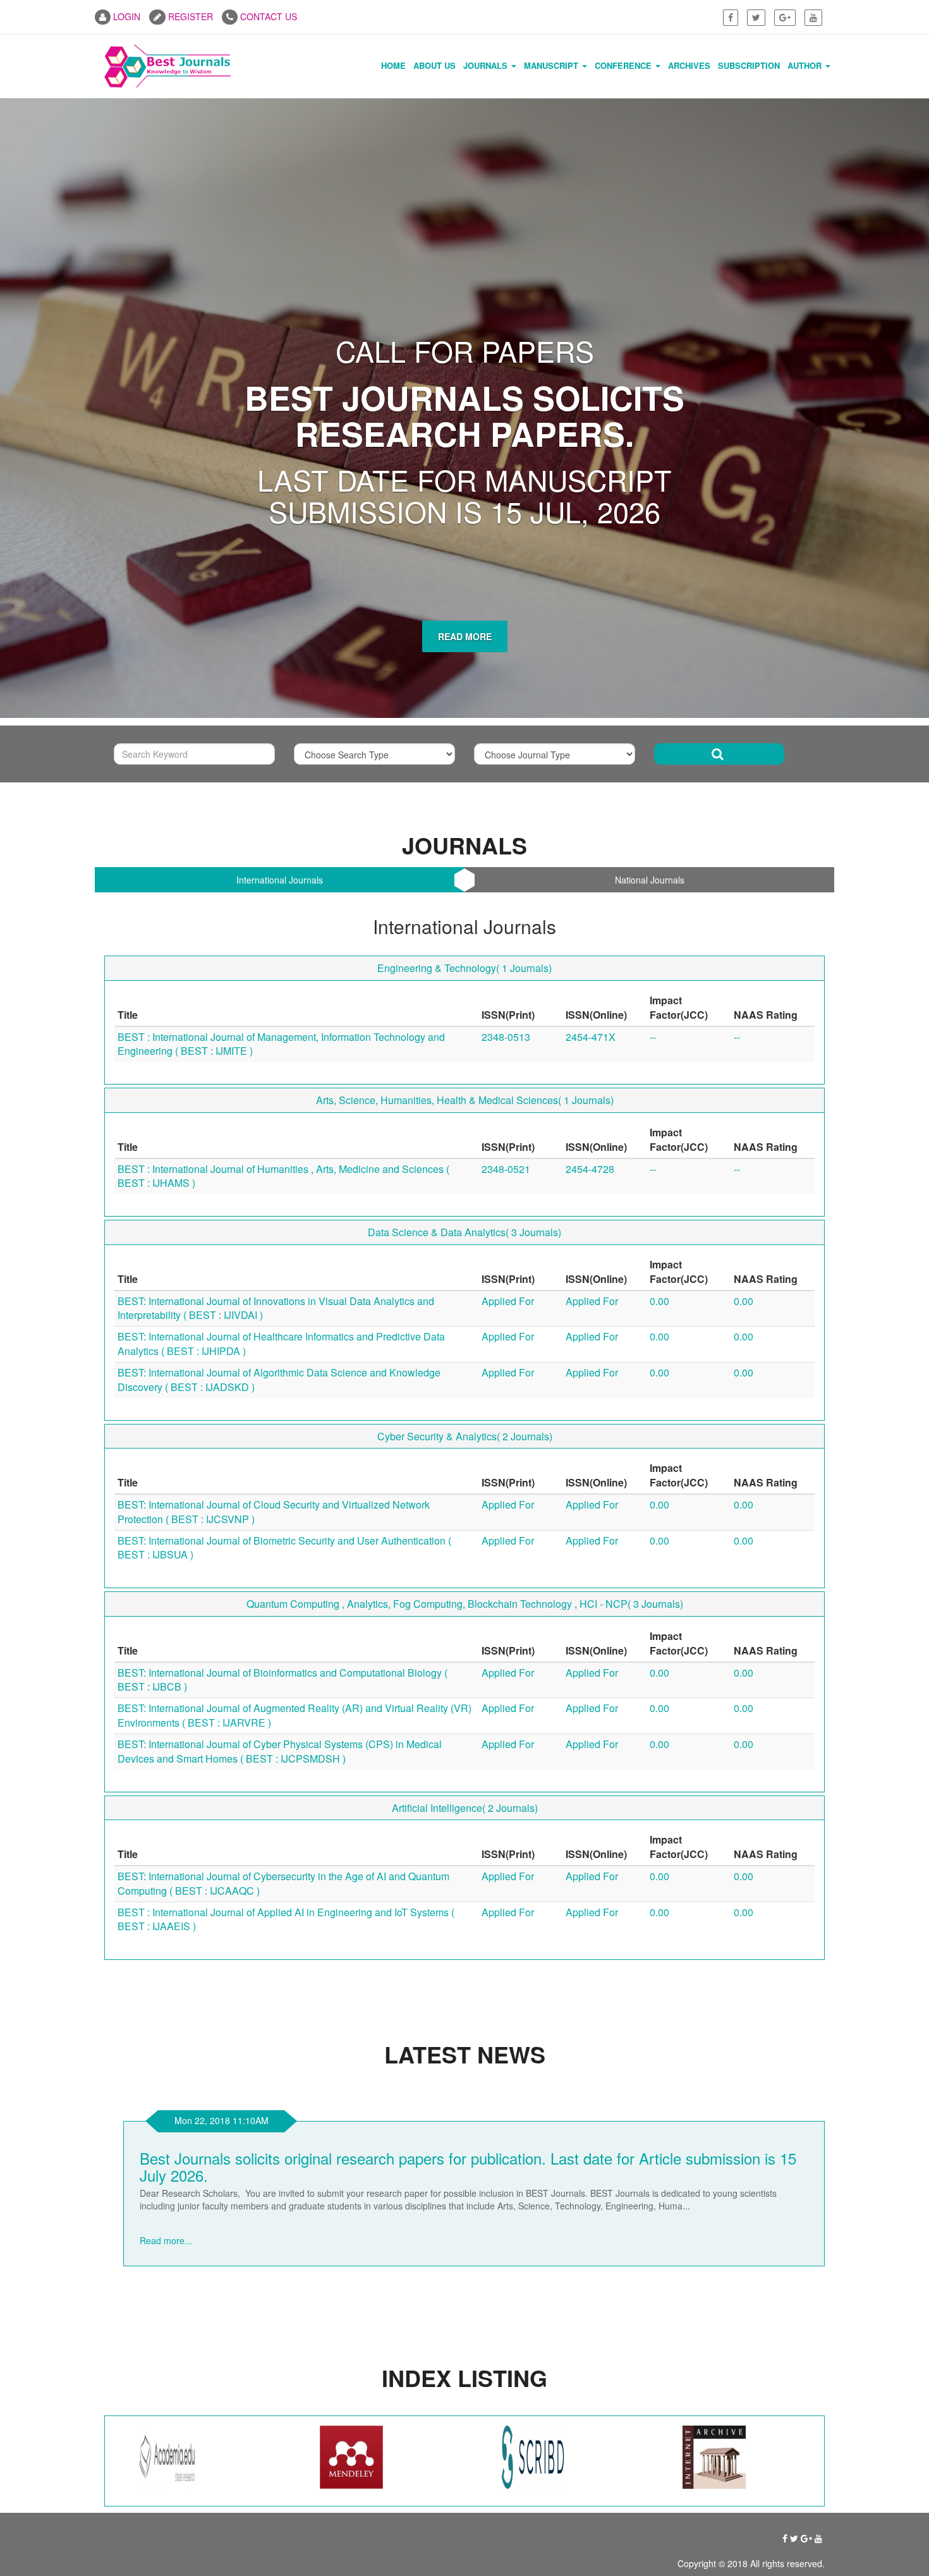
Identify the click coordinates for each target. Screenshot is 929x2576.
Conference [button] (624, 65)
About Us (434, 65)
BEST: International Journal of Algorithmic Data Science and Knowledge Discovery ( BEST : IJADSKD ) (279, 1174)
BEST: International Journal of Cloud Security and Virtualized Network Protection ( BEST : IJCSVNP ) (274, 1306)
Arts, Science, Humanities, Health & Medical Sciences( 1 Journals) (465, 895)
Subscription (749, 65)
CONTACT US (267, 16)
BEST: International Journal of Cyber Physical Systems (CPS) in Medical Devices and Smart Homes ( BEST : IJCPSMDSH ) (280, 1546)
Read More (465, 431)
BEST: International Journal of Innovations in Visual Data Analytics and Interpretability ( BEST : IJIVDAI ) (276, 1103)
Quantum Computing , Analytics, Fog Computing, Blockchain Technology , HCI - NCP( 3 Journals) (465, 1399)
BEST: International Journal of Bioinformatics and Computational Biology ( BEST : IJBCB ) (282, 1474)
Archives (689, 65)
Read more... (166, 2022)
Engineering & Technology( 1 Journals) (464, 763)
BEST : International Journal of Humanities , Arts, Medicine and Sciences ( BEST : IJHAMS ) (283, 971)
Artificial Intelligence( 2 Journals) (465, 1602)
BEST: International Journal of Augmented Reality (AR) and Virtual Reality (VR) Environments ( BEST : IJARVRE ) (294, 1510)
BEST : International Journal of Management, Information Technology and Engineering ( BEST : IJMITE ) (281, 839)
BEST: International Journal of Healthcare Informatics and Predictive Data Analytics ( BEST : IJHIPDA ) (281, 1139)
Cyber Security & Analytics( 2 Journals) (465, 1231)
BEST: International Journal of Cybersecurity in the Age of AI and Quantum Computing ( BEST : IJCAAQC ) (283, 1678)
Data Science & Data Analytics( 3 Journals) (464, 1027)
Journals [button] (487, 65)
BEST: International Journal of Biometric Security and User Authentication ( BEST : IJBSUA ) (284, 1342)
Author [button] (806, 65)
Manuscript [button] (552, 65)
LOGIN (125, 16)
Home (393, 65)
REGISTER (189, 16)
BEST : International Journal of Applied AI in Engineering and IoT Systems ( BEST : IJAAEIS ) (286, 1714)
